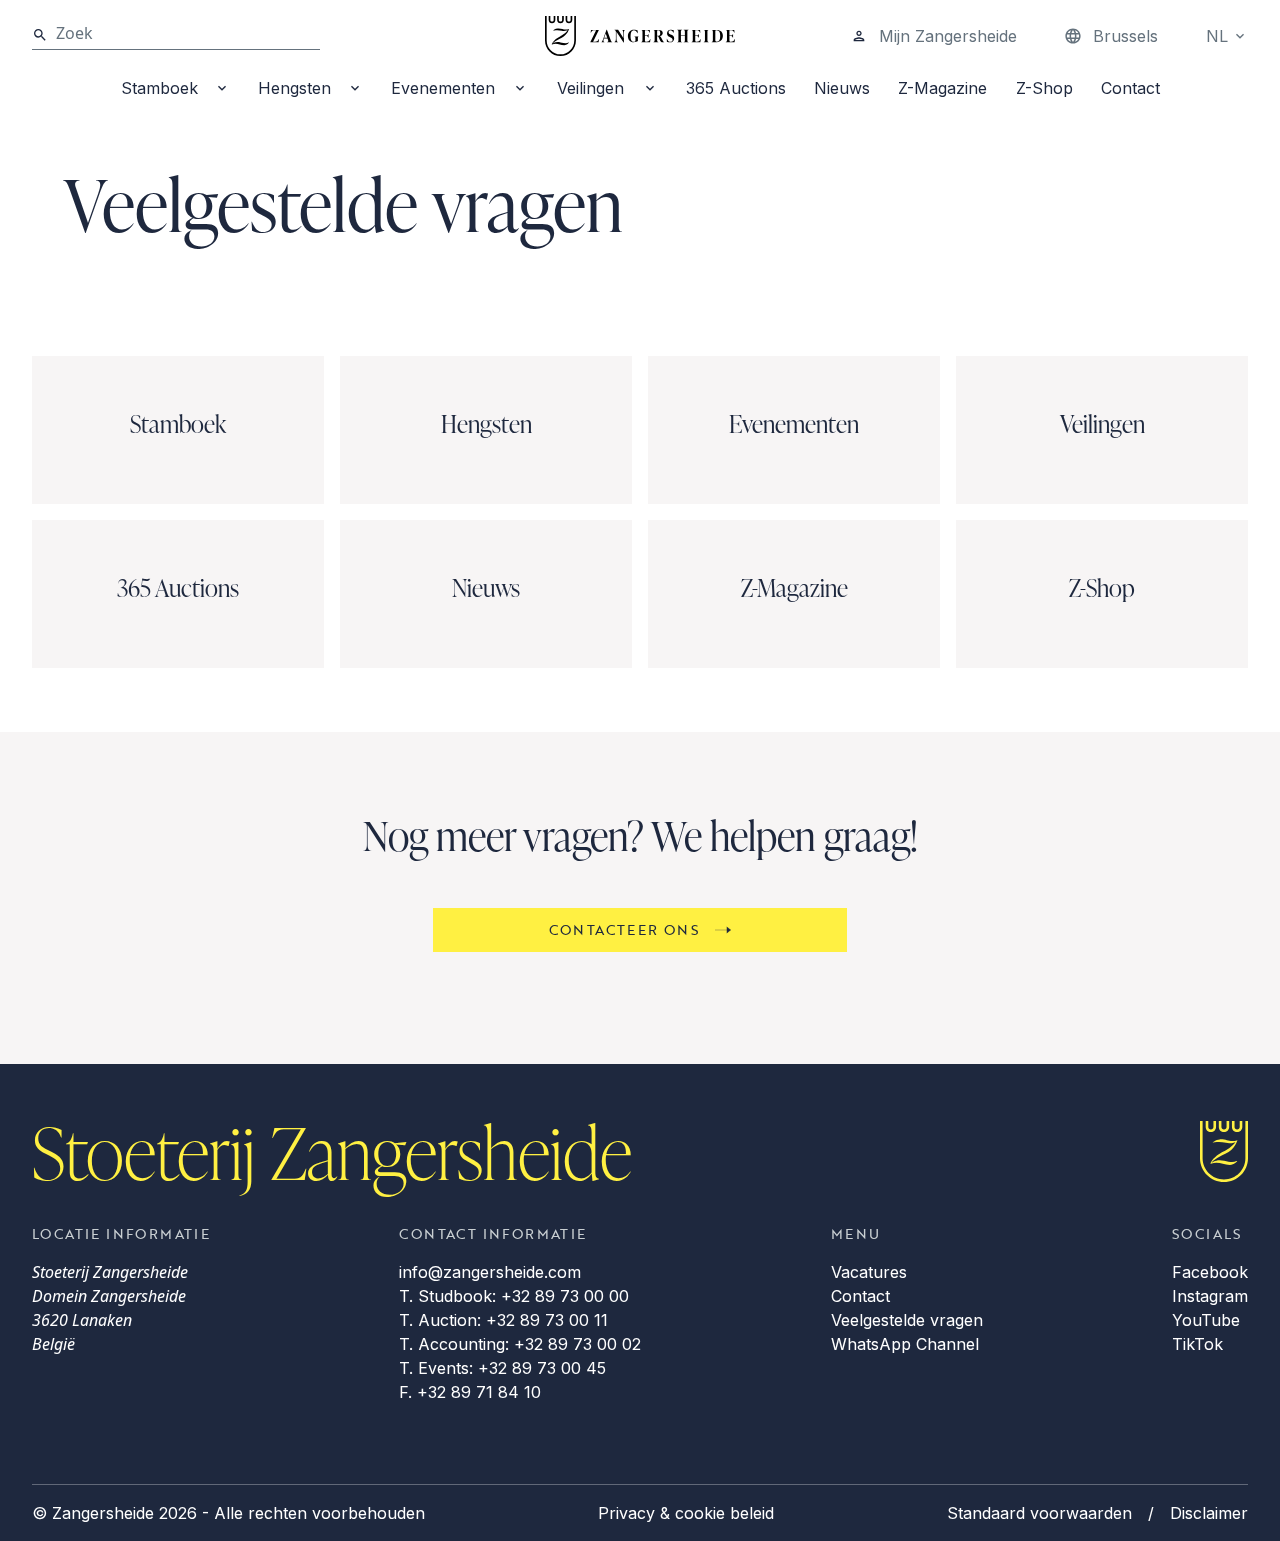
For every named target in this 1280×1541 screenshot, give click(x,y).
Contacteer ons (624, 929)
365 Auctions (736, 88)
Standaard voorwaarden (1039, 1513)
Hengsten (294, 88)
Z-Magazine (942, 88)
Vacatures (869, 1272)
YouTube (1206, 1320)
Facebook (1210, 1272)
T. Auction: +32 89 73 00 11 (503, 1320)
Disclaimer (1209, 1513)
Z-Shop (1044, 88)
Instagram (1210, 1296)
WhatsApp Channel (905, 1344)
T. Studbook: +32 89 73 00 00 (514, 1296)
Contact (1130, 88)
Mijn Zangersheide (948, 36)
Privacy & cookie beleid (686, 1513)
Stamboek (159, 88)
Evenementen (443, 88)
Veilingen (590, 88)
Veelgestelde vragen (907, 1320)
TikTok (1197, 1344)
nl (1217, 36)
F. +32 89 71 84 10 (470, 1392)
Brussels (1125, 36)
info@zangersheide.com (490, 1272)
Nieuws (842, 88)
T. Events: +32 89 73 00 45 (502, 1368)
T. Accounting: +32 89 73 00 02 (520, 1344)
